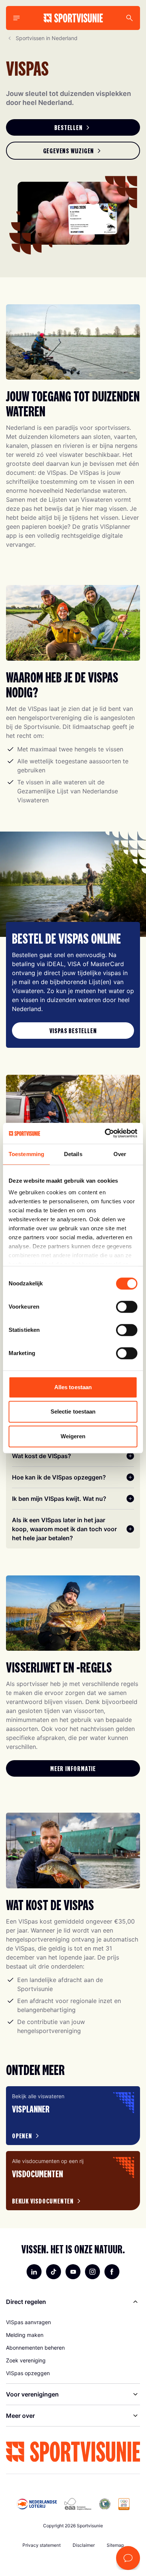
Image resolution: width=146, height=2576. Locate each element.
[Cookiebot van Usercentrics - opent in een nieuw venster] (105, 1133)
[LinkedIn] (34, 2272)
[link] (73, 127)
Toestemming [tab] (26, 1154)
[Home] (73, 18)
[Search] (130, 18)
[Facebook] (112, 2272)
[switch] (127, 1307)
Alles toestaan (73, 1387)
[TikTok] (54, 2272)
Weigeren (73, 1436)
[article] (73, 2116)
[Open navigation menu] (16, 18)
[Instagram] (92, 2272)
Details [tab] (73, 1154)
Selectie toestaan (73, 1411)
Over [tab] (120, 1154)
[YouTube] (73, 2272)
